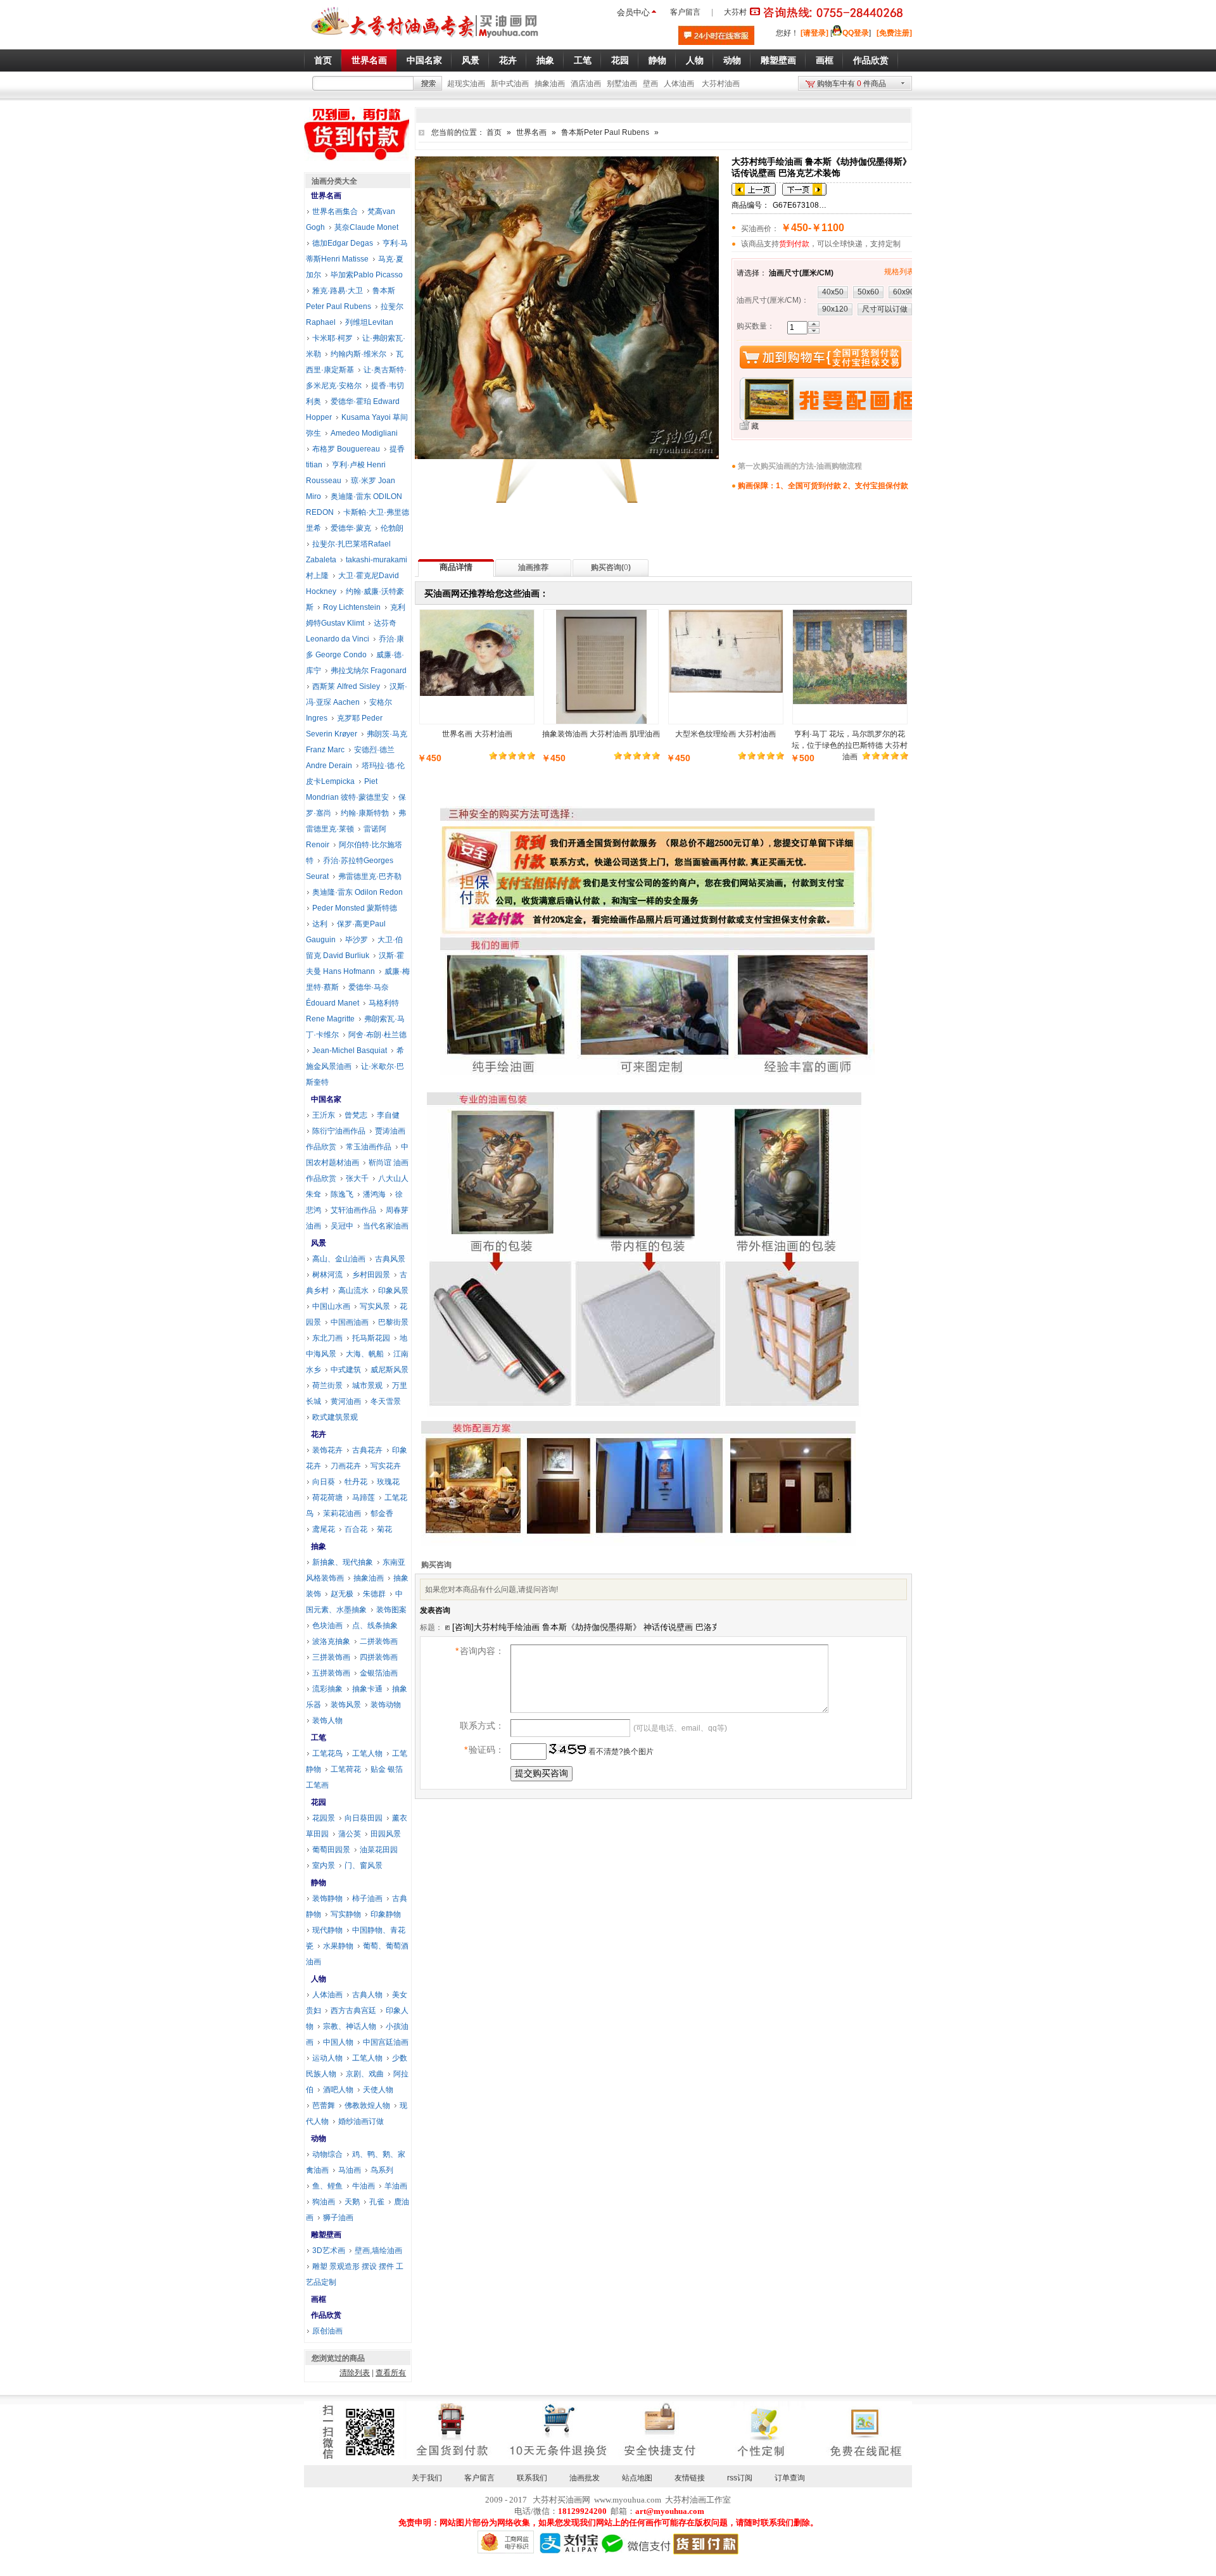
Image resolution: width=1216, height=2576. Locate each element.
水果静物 (338, 1946)
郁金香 (382, 1513)
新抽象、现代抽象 (343, 1562)
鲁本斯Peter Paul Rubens (605, 132)
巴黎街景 (393, 1322)
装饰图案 (391, 1610)
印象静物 (386, 1914)
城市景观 (367, 1386)
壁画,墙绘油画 (378, 2251)
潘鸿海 (374, 1194)
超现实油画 (466, 84)
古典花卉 (367, 1450)
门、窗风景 (364, 1866)
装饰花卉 (327, 1450)
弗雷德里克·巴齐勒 (370, 876)
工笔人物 (367, 1753)
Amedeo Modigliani (364, 433)
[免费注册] (894, 33)
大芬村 (735, 12)
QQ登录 (856, 33)
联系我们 (532, 2478)
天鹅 (352, 2202)
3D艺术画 (329, 2251)
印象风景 (393, 1291)
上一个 (754, 189)
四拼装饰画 (379, 1657)
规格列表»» (904, 272)
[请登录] (814, 33)
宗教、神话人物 (350, 2026)
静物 (319, 1883)
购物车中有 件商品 (852, 84)
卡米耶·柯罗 (332, 338)
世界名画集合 (335, 212)
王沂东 (324, 1115)
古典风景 (390, 1259)
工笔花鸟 (327, 1753)
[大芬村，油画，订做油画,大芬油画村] (425, 40)
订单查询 (790, 2478)
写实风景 (375, 1306)
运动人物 (327, 2058)
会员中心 (633, 12)
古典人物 (367, 1995)
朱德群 (374, 1594)
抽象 (319, 1546)
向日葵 (324, 1482)
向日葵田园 (364, 1818)
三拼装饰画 (331, 1657)
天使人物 (378, 2090)
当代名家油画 (386, 1226)
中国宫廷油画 (386, 2042)
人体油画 (679, 84)
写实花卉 (386, 1466)
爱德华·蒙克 (351, 528)
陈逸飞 (342, 1194)
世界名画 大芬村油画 (477, 734)
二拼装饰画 (379, 1641)
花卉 (319, 1434)
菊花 (384, 1529)
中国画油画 (350, 1322)
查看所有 (391, 2373)
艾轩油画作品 (353, 1210)
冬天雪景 (386, 1401)
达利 (320, 924)
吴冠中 (342, 1226)
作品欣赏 (326, 2315)
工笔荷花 (346, 1769)
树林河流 (327, 1275)
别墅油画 (622, 84)
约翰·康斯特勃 (365, 813)
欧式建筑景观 (335, 1417)
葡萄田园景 (331, 1850)
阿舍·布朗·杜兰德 (377, 1035)
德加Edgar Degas (343, 243)
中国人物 (338, 2042)
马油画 (350, 2170)
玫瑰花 (388, 1482)
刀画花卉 (346, 1466)
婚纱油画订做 (361, 2121)
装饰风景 (346, 1705)
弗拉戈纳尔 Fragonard (369, 671)
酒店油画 (586, 84)
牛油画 (364, 2186)
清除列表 (355, 2373)
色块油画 (327, 1626)
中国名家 (326, 1099)
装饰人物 (327, 1720)
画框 (319, 2299)
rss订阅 (740, 2478)
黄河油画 (346, 1401)
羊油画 (396, 2186)
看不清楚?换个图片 (620, 1752)
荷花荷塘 (327, 1498)
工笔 (319, 1738)
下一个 (804, 189)
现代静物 (327, 1930)
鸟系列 (382, 2170)
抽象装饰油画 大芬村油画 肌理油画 (601, 734)
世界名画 (531, 132)
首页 (494, 132)
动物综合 (327, 2154)
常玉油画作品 (369, 1147)
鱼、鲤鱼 (327, 2186)
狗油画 (324, 2202)
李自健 (388, 1115)
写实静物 (346, 1914)
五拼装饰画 (331, 1673)
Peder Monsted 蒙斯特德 (355, 908)
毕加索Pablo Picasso (367, 275)
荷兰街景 (327, 1386)
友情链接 (690, 2478)
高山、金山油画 (339, 1259)
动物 (319, 2138)
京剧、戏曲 (365, 2074)
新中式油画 (510, 84)
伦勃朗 (392, 528)
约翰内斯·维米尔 (358, 354)
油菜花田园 (379, 1850)
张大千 (357, 1178)
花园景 (324, 1818)
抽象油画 (550, 84)
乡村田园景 (371, 1275)
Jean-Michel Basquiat (350, 1051)
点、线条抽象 (375, 1626)
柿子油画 (367, 1898)
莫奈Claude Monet (366, 227)
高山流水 (353, 1291)
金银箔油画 (379, 1673)
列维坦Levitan (369, 322)
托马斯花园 (371, 1338)
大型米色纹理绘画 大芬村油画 (725, 734)
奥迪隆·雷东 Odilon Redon (358, 892)
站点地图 (637, 2478)
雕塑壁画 (326, 2235)
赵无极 (342, 1594)
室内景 (324, 1866)
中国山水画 (331, 1306)
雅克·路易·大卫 (338, 291)
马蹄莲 (364, 1498)
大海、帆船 (365, 1354)
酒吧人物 (338, 2090)
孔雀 (377, 2202)
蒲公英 (350, 1834)
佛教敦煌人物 (367, 2106)
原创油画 (327, 2331)
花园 (319, 1802)
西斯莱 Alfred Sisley (346, 686)
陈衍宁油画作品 (339, 1131)
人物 (319, 1979)
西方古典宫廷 (353, 2011)
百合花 (356, 1529)
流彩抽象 (327, 1689)
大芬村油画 (721, 84)
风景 (319, 1243)
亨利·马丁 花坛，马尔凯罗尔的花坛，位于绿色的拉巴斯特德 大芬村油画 (850, 745)
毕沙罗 (357, 940)
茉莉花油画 (342, 1513)
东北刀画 (327, 1338)
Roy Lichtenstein (352, 607)
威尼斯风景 (389, 1370)
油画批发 (585, 2478)
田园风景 (386, 1834)
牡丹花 (356, 1482)
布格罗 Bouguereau (346, 449)
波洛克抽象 (331, 1641)
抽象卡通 (367, 1689)
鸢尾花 (324, 1529)
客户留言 (685, 12)
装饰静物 (327, 1898)
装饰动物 (386, 1705)
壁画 (650, 84)
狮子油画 (338, 2218)
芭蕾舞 (324, 2106)
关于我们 (427, 2478)
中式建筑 (346, 1370)
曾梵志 (356, 1115)
